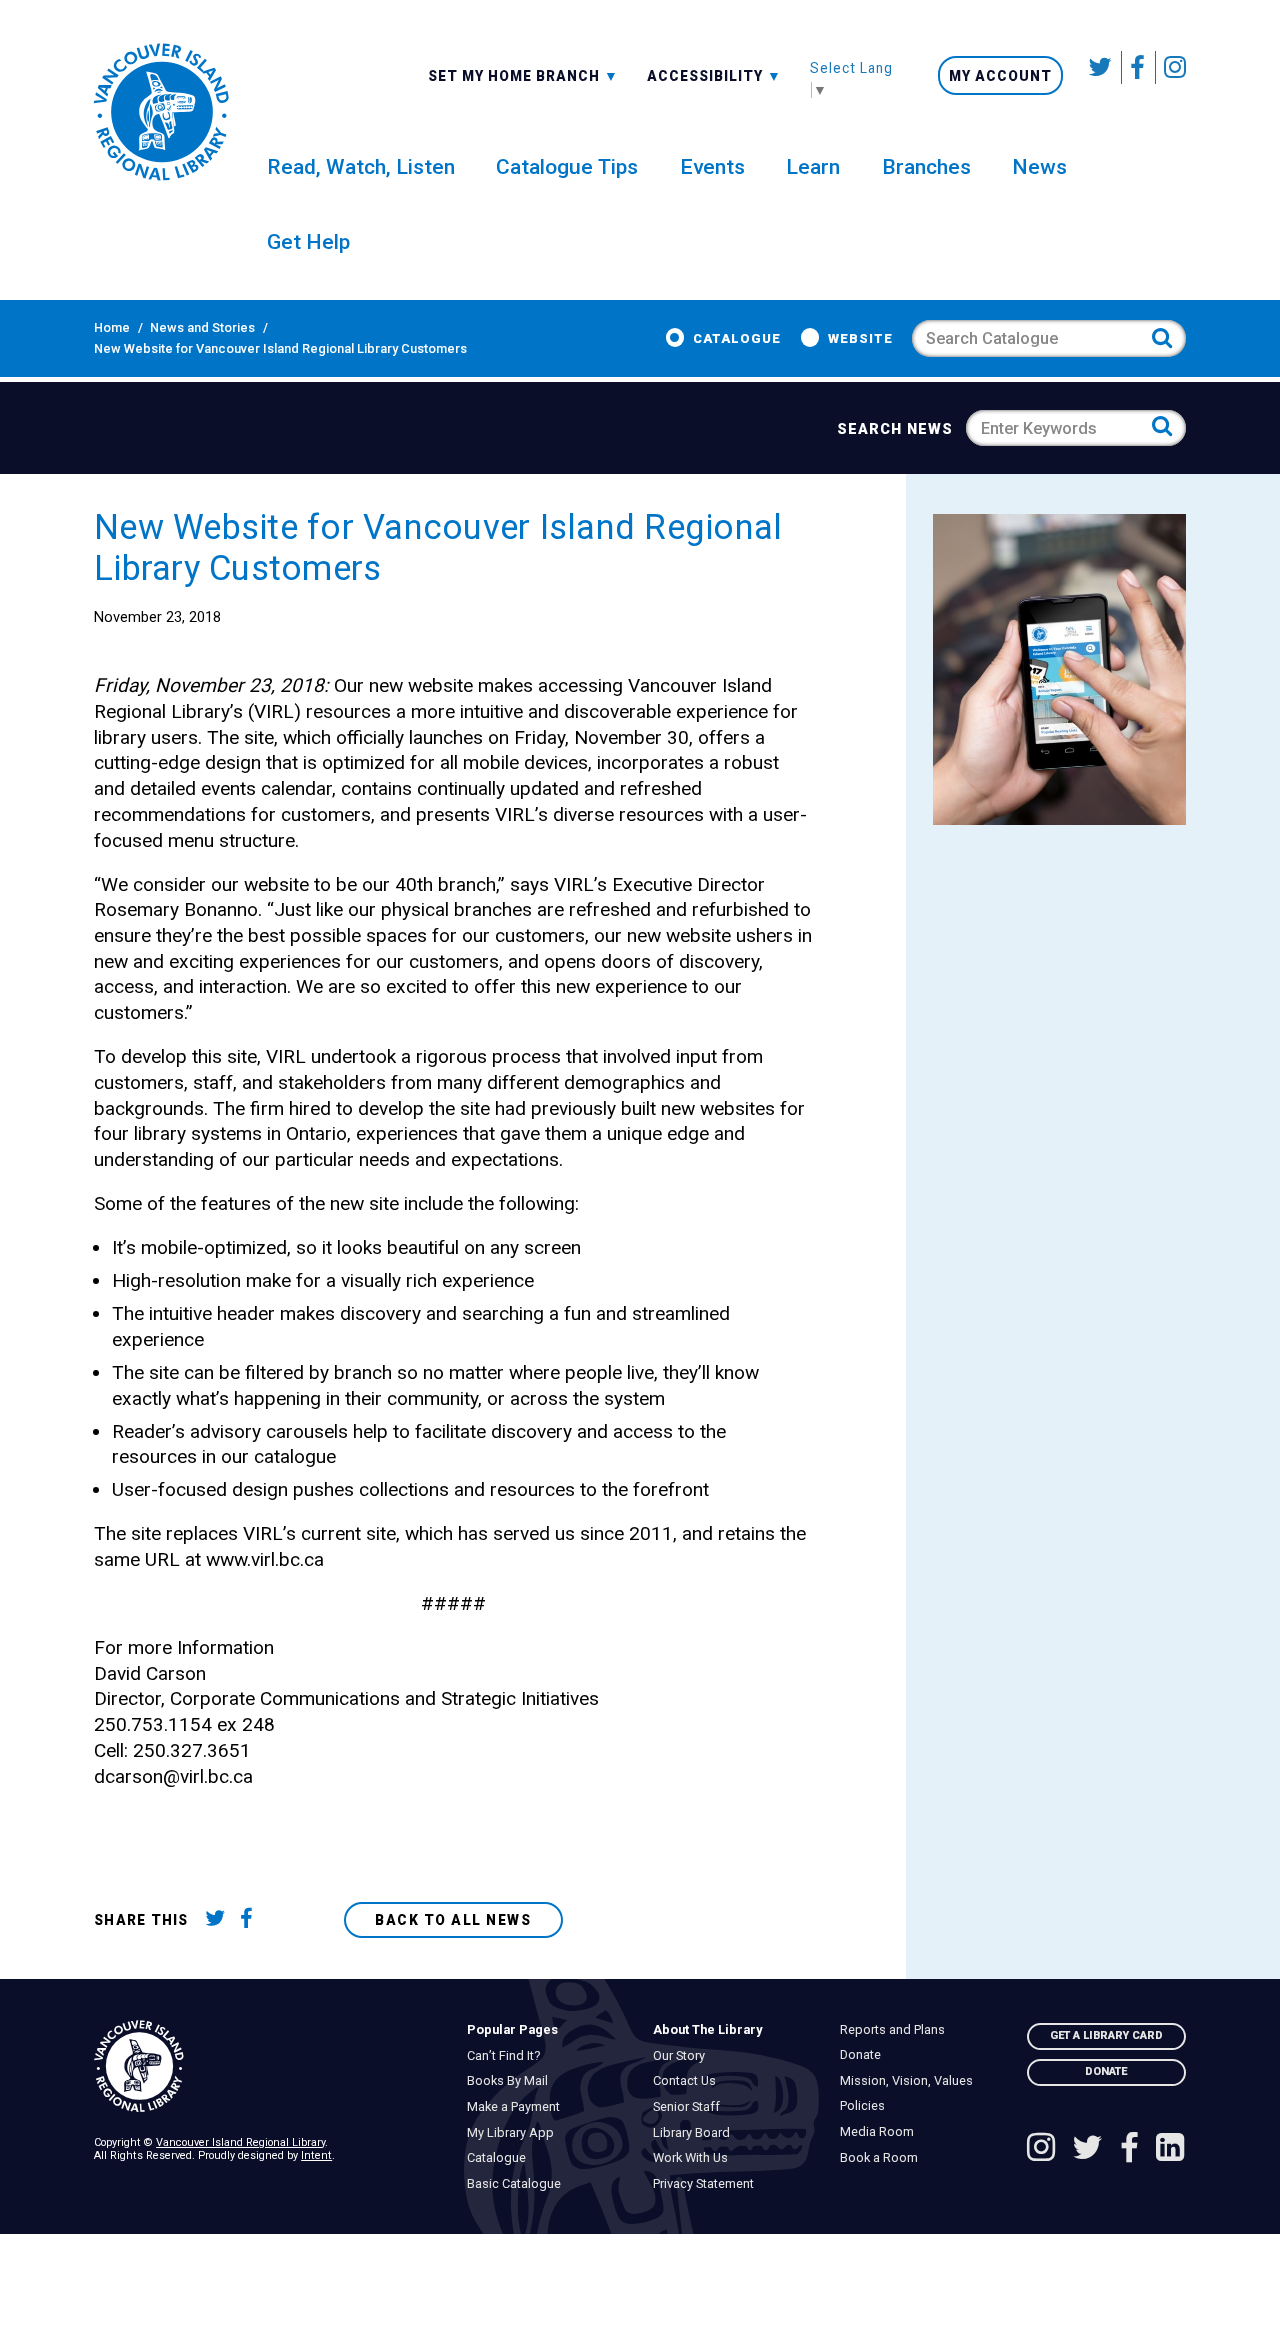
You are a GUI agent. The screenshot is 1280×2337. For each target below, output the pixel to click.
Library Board (697, 2133)
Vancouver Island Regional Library (240, 2142)
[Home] (267, 2067)
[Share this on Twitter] (218, 1920)
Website (860, 338)
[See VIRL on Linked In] (1170, 2149)
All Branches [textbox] (486, 74)
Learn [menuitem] (813, 166)
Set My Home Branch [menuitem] (516, 75)
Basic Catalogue (518, 2184)
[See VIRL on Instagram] (1171, 67)
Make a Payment (518, 2107)
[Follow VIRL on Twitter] (1101, 67)
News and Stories (202, 327)
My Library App (515, 2133)
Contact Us (690, 2081)
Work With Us (696, 2158)
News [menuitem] (1039, 166)
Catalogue (737, 338)
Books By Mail (512, 2081)
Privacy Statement (709, 2184)
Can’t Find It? (508, 2056)
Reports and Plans (897, 2030)
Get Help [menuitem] (308, 241)
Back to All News (453, 1920)
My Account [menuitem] (1000, 76)
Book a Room (883, 2158)
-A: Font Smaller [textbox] (714, 74)
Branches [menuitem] (926, 166)
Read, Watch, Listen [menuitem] (361, 166)
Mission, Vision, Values (911, 2081)
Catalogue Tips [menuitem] (567, 166)
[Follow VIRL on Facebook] (1138, 67)
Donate (865, 2055)
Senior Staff (692, 2107)
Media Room (881, 2132)
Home (112, 327)
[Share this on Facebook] (253, 1920)
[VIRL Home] (161, 112)
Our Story (684, 2056)
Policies (867, 2106)
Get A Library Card (1106, 2035)
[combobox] (523, 75)
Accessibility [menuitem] (714, 75)
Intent (316, 2155)
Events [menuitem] (712, 166)
